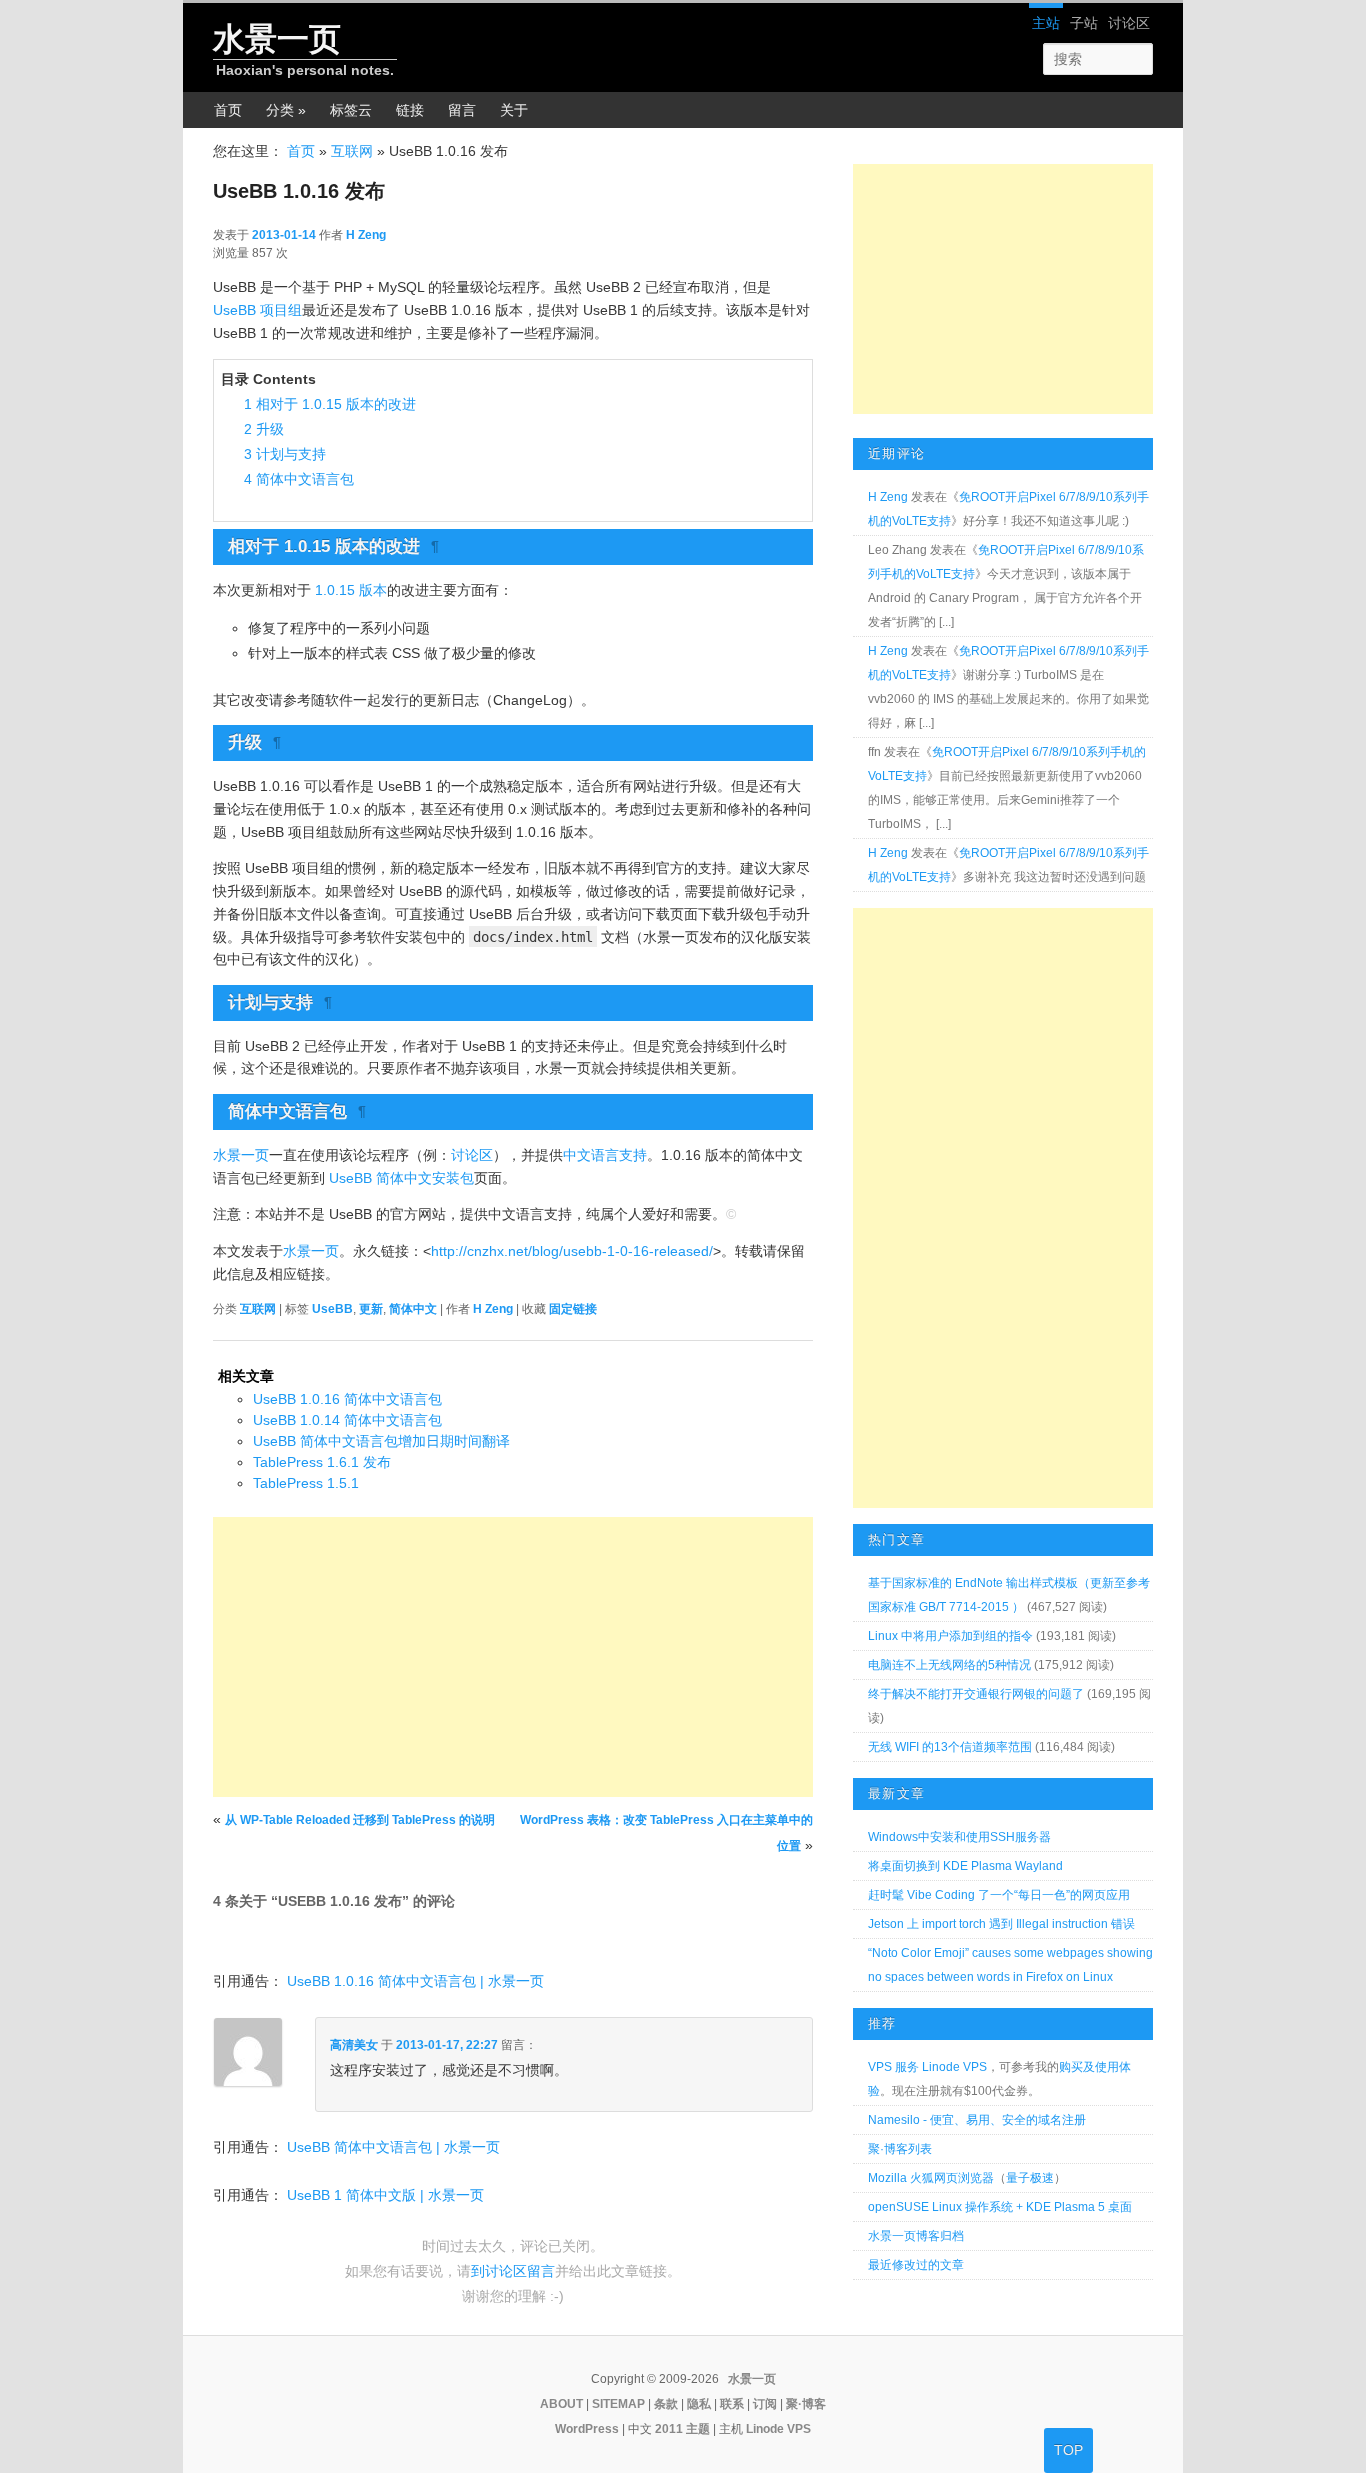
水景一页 (277, 39)
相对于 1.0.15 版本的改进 (330, 404)
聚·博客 (806, 2404)
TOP (1068, 2450)
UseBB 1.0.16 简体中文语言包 (347, 1399)
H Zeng (366, 235)
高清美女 (354, 2045)
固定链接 (573, 1309)
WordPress (587, 2429)
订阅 (765, 2404)
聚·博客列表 (900, 2149)
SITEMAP (618, 2404)
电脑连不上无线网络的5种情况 (949, 1665)
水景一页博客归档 (916, 2236)
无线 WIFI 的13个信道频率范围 (950, 1747)
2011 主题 (682, 2429)
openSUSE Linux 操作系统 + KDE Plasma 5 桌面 (1000, 2207)
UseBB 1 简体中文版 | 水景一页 (385, 2195)
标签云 (351, 110)
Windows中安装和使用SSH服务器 (959, 1837)
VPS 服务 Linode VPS (927, 2067)
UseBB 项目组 (257, 310)
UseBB (332, 1309)
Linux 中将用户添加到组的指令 (950, 1636)
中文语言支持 (605, 1155)
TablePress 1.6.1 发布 (322, 1462)
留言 (462, 110)
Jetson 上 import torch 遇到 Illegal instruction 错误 (1001, 1924)
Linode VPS (778, 2429)
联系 (732, 2404)
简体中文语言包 (299, 479)
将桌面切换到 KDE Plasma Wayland (965, 1866)
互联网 (352, 151)
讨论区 (1129, 23)
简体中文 (413, 1309)
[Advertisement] (513, 1657)
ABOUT (561, 2404)
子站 (1084, 23)
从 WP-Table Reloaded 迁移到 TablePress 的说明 (360, 1820)
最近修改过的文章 (916, 2265)
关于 (514, 110)
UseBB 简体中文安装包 (401, 1178)
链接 (410, 110)
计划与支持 (285, 454)
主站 (1046, 23)
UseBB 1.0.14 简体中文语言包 (347, 1420)
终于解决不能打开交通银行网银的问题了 (976, 1694)
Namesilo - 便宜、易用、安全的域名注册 (977, 2120)
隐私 (699, 2404)
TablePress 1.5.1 (306, 1483)
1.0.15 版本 (351, 590)
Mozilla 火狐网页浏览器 (931, 2178)
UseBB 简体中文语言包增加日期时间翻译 (381, 1441)
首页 (228, 110)
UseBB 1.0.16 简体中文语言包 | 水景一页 (415, 1981)
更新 (371, 1309)
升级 (264, 429)
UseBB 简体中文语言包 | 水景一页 (393, 2147)
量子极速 (1030, 2178)
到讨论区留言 (513, 2271)
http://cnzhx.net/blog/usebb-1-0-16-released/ (572, 1251)
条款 (666, 2404)
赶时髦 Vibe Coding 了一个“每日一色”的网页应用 (999, 1895)
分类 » (286, 110)
